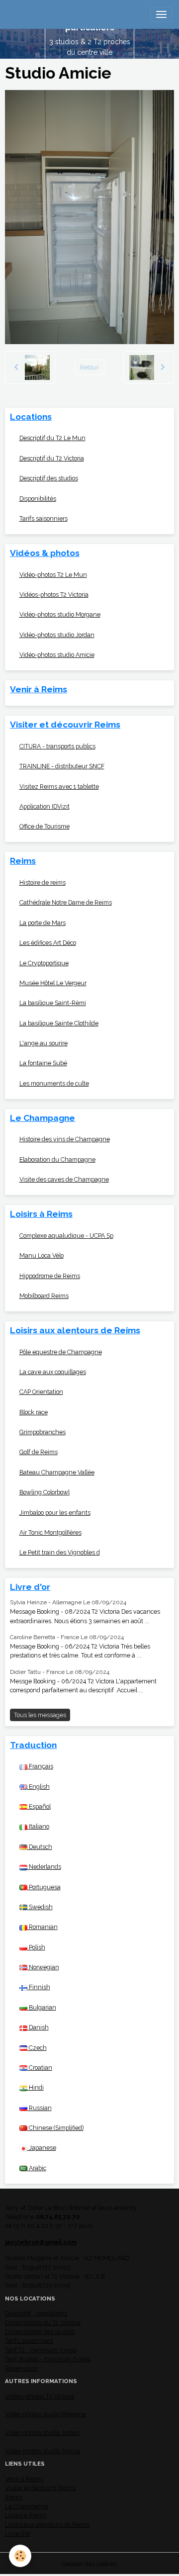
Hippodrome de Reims (50, 1276)
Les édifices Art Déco (48, 943)
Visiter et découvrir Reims (40, 2488)
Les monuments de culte (54, 1083)
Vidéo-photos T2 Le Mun (53, 575)
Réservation (22, 2368)
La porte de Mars (43, 923)
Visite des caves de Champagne (64, 1179)
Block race (34, 1412)
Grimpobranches (43, 1432)
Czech (37, 2048)
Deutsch (40, 1847)
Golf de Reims (39, 1452)
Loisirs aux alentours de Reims (47, 2525)
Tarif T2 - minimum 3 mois (41, 2350)
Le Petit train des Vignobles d (60, 1552)
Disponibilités (38, 499)
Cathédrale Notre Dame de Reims (66, 902)
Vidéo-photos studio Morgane (60, 614)
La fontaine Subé (43, 1063)
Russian (40, 2108)
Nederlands (44, 1867)
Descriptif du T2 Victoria (52, 458)
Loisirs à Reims (26, 2515)
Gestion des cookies (89, 2564)
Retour (89, 367)
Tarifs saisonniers (44, 518)
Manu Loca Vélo (42, 1255)
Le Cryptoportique (44, 963)
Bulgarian (42, 2007)
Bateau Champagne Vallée (57, 1472)
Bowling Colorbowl (45, 1492)
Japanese (42, 2148)
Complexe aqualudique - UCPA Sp (66, 1236)
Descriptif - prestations (36, 2313)
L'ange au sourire (44, 1043)
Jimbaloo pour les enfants (55, 1513)
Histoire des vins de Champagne (65, 1139)
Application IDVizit (45, 806)
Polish (36, 1947)
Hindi (36, 2087)
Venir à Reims (24, 2479)
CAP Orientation (41, 1392)
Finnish (39, 1987)
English (39, 1787)
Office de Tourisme (45, 826)
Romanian (43, 1927)
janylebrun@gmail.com (41, 2242)
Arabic (37, 2168)
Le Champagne (27, 2506)
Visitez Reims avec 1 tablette (59, 786)
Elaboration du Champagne (57, 1159)
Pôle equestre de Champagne (61, 1352)
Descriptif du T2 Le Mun (52, 438)
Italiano (38, 1826)
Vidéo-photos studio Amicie (57, 655)
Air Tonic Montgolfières (50, 1532)
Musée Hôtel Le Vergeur (53, 983)
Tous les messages (40, 1715)
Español (39, 1806)
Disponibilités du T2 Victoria (43, 2323)
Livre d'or (18, 2533)
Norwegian (43, 1967)
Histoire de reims (43, 882)
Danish (38, 2027)
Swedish (40, 1907)
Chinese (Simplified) (55, 2128)
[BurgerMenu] (161, 14)
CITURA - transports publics (57, 746)
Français (40, 1766)
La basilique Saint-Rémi (53, 1003)
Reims (14, 2497)
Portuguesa (44, 1887)
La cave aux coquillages (53, 1372)
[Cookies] (20, 2556)
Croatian (40, 2068)
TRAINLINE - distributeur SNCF (62, 766)
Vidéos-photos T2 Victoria (54, 595)
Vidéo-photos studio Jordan (57, 635)
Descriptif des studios (49, 478)
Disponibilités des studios (40, 2332)
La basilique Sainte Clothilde (59, 1023)
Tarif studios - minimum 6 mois (48, 2359)
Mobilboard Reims (44, 1296)
